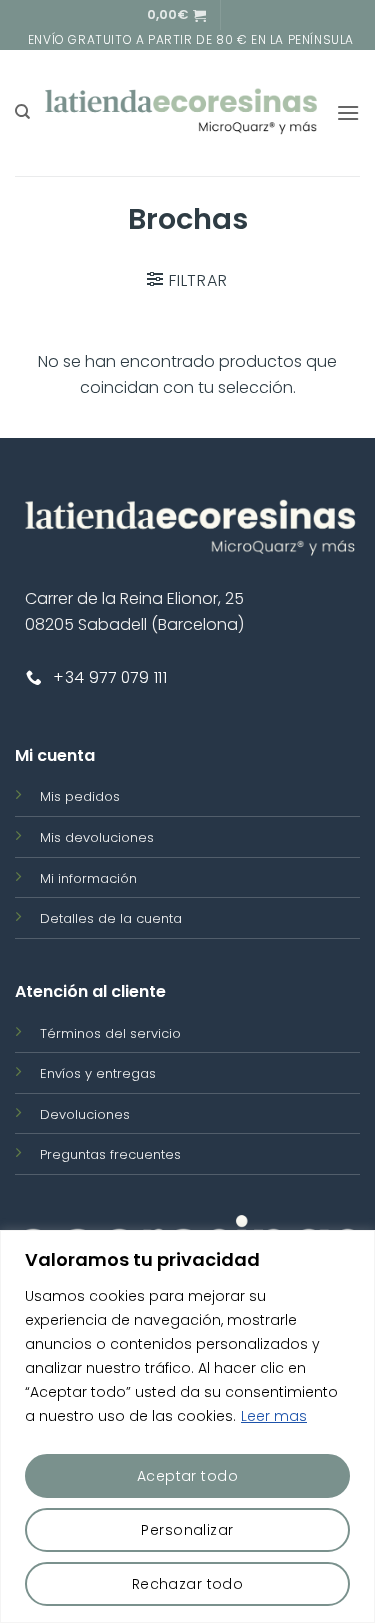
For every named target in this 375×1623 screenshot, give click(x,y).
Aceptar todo (187, 1476)
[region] (187, 1426)
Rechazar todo (187, 1584)
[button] (176, 15)
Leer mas (274, 1416)
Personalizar (187, 1530)
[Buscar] (22, 112)
